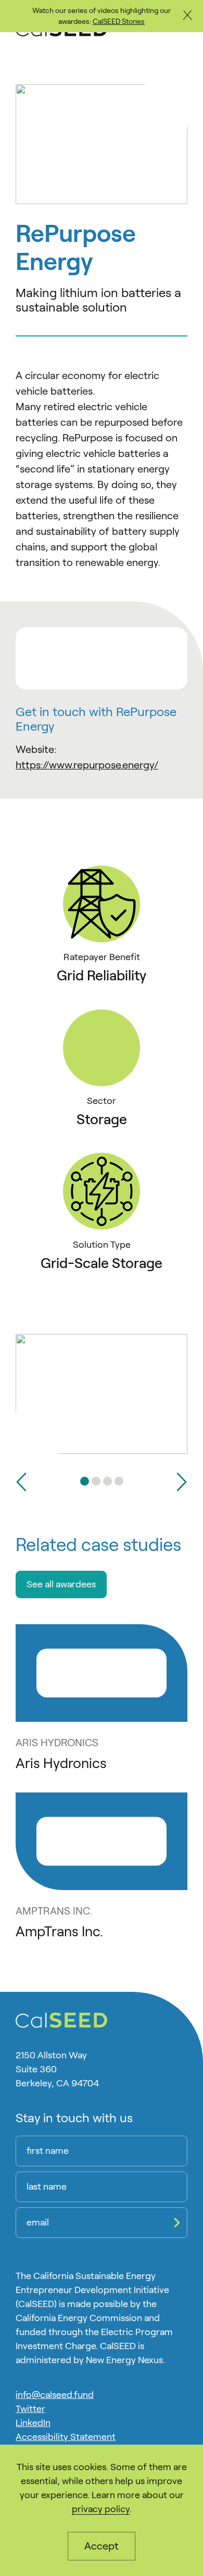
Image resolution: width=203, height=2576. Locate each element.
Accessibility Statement (66, 2437)
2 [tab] (96, 1481)
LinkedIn (33, 2423)
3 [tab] (107, 1481)
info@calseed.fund (55, 2395)
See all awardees (61, 1584)
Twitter (30, 2409)
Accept (102, 2546)
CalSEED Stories (119, 21)
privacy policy (101, 2509)
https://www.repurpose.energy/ (87, 765)
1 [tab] (85, 1481)
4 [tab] (119, 1481)
